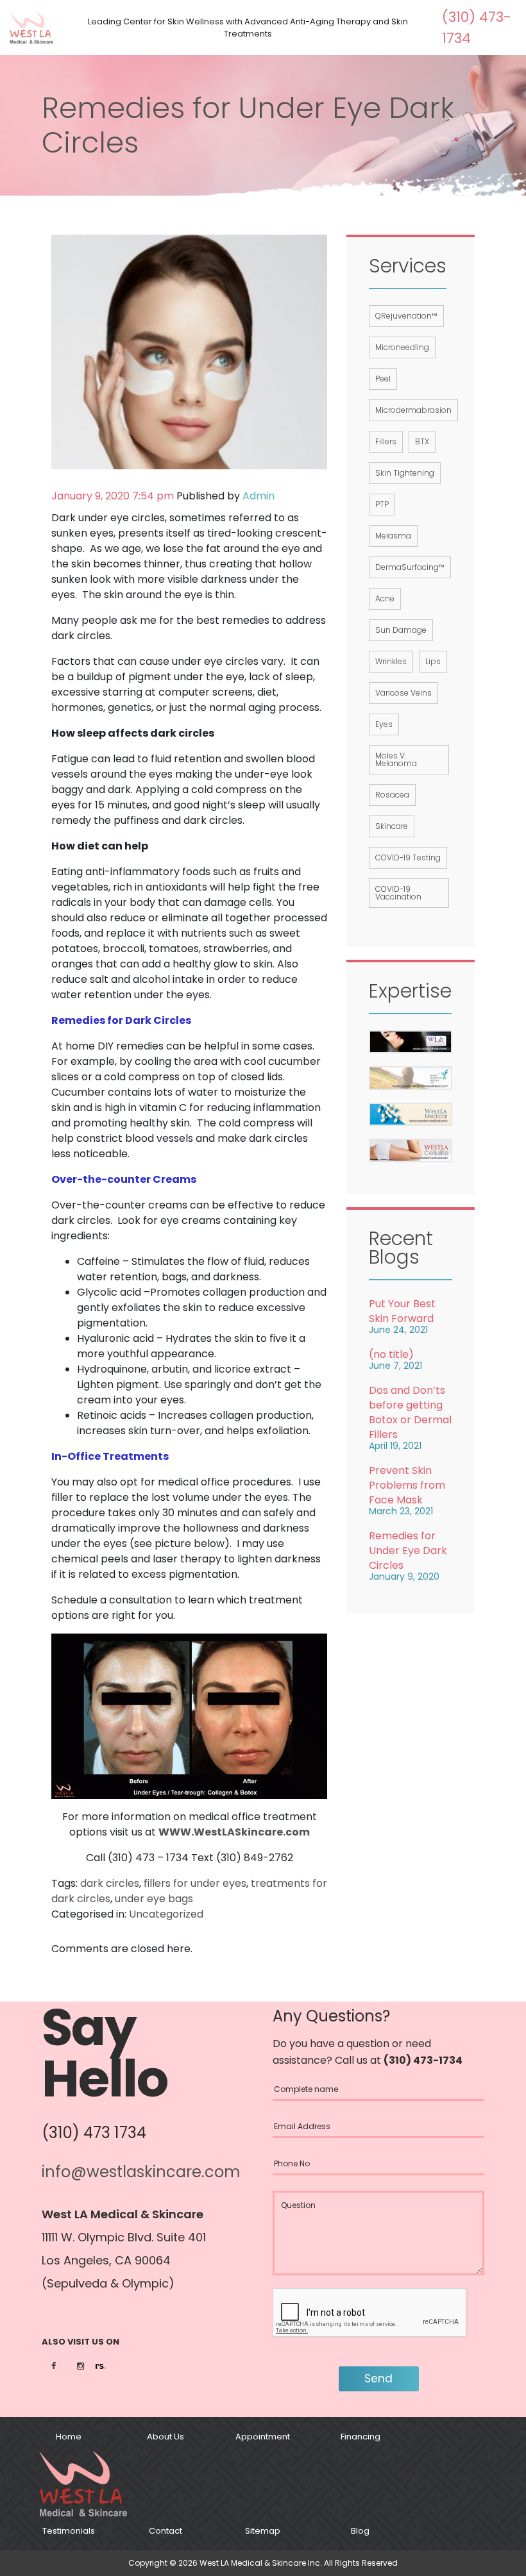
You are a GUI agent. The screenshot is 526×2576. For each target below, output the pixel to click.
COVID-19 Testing (408, 857)
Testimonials (69, 2531)
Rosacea (392, 795)
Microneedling (402, 347)
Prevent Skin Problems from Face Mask (407, 1485)
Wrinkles (391, 661)
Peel (383, 379)
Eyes (384, 724)
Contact (165, 2531)
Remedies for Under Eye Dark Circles (408, 1551)
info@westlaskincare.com (141, 2172)
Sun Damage (401, 630)
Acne (385, 598)
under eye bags (154, 1899)
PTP (382, 504)
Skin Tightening (405, 473)
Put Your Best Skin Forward (402, 1311)
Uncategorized (166, 1914)
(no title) (391, 1354)
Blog (360, 2531)
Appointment (263, 2437)
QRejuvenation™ (406, 316)
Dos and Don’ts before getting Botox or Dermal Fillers (410, 1412)
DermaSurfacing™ (410, 567)
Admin (259, 496)
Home (69, 2437)
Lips (433, 661)
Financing (361, 2437)
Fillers (386, 441)
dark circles (110, 1883)
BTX (422, 441)
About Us (165, 2437)
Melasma (393, 536)
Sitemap (263, 2531)
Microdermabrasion (413, 410)
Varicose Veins (403, 693)
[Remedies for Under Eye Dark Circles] (189, 351)
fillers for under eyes (195, 1883)
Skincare (392, 826)
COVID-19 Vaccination (398, 893)
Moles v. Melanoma (396, 759)
